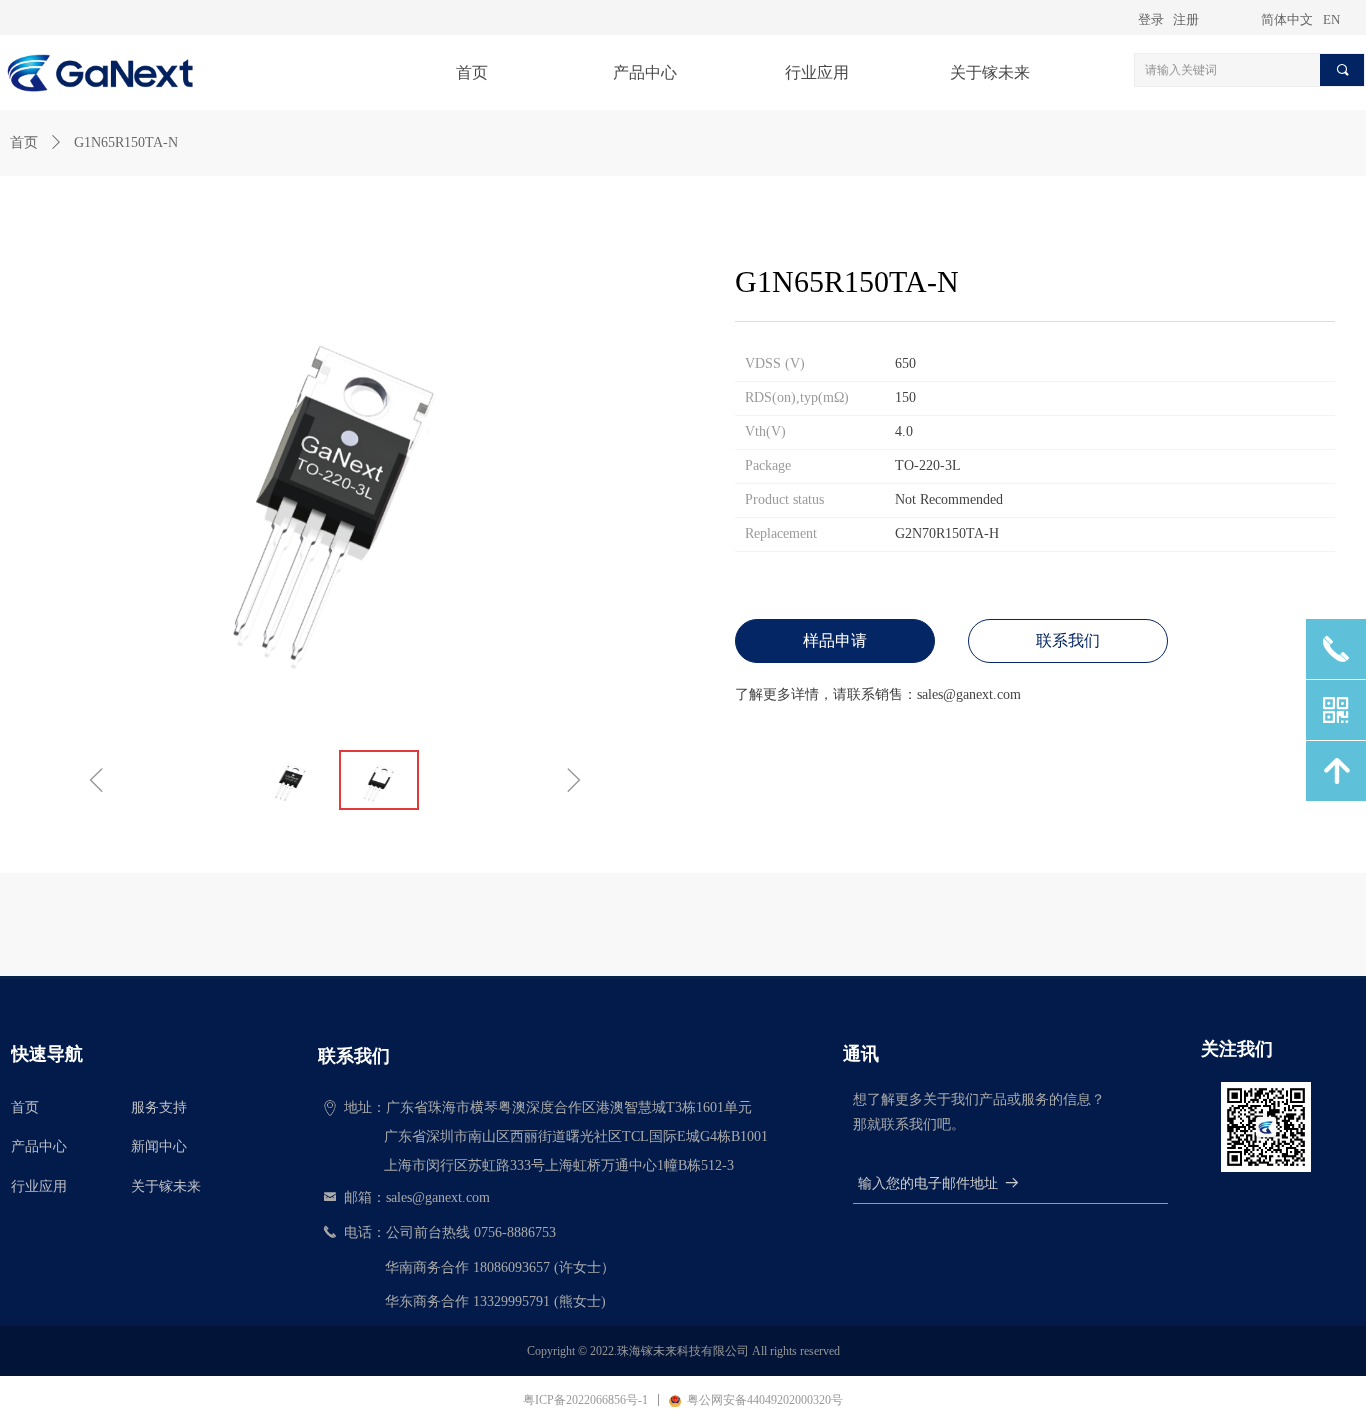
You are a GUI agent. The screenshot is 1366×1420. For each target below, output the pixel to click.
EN (1331, 19)
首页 (24, 142)
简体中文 (1287, 19)
